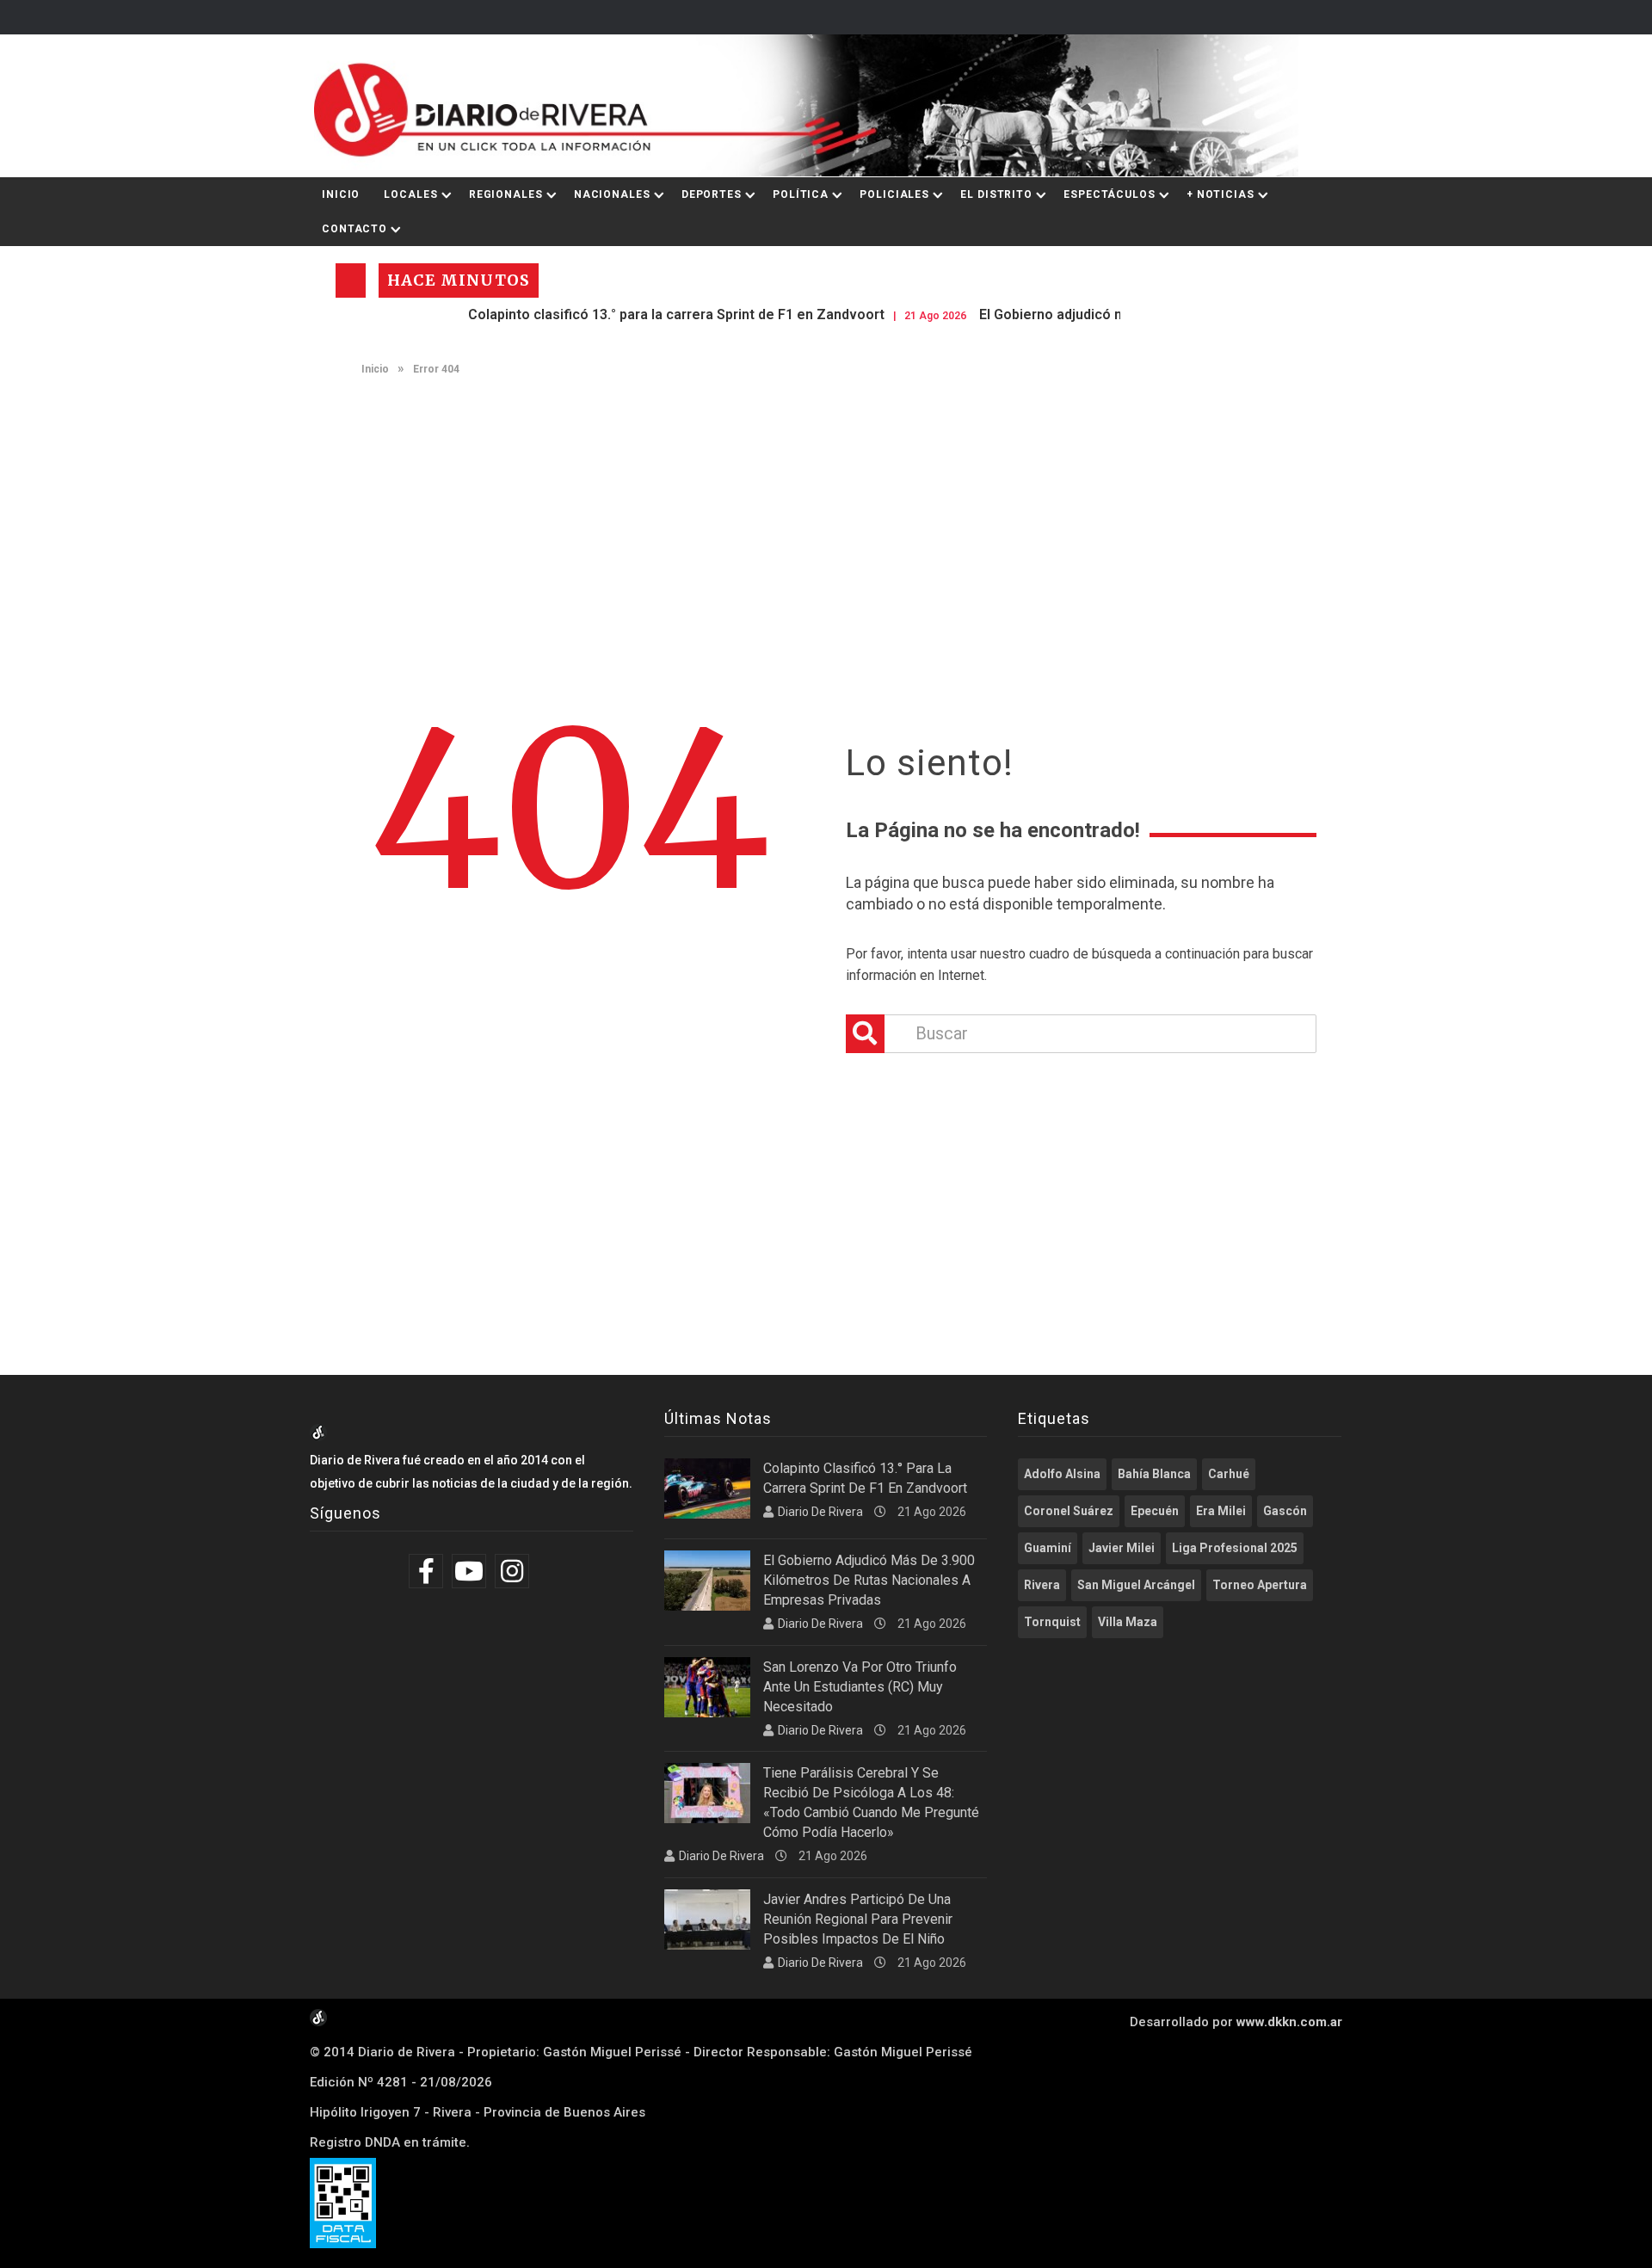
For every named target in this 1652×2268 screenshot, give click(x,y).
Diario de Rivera (820, 1512)
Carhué (1229, 1474)
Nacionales (612, 194)
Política (801, 194)
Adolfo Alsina (1062, 1474)
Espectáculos (1110, 194)
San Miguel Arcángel (1136, 1585)
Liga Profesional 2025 (1235, 1548)
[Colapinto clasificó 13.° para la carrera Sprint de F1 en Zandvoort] (707, 1488)
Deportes (712, 194)
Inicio (341, 194)
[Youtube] (471, 1571)
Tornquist (1052, 1622)
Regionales (506, 194)
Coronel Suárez (1069, 1511)
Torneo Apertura (1260, 1585)
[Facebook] (428, 1571)
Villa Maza (1128, 1622)
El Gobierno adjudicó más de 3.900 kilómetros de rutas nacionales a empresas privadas (869, 1580)
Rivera (1042, 1585)
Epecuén (1155, 1511)
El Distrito (996, 194)
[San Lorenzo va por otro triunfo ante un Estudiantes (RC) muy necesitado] (707, 1687)
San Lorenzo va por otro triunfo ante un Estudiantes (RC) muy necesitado (860, 1687)
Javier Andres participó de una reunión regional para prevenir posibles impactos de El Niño (858, 1919)
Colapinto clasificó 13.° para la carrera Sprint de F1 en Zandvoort (618, 314)
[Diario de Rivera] (820, 106)
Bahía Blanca (1154, 1474)
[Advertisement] (826, 521)
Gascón (1285, 1511)
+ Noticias (1221, 194)
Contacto (354, 229)
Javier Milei (1122, 1548)
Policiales (894, 194)
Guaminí (1048, 1548)
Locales (410, 194)
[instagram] (514, 1571)
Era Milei (1221, 1511)
